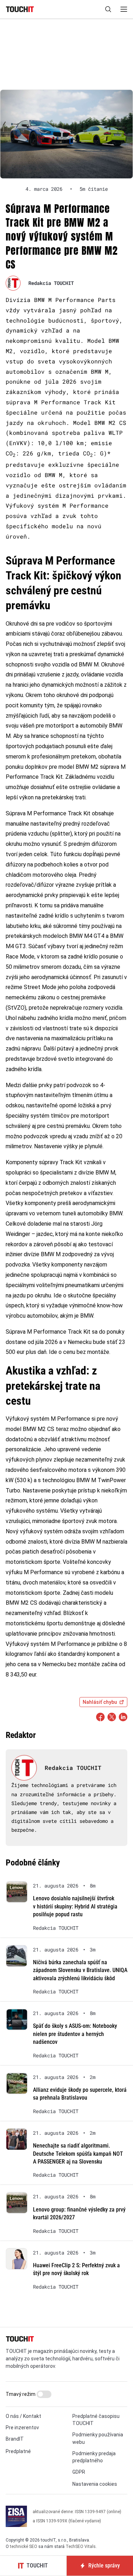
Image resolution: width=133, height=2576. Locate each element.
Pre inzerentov (22, 2428)
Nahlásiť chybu (100, 1702)
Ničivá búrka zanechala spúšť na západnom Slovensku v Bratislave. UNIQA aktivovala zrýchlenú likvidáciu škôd (80, 1970)
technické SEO (24, 2547)
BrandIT (15, 2439)
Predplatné (18, 2451)
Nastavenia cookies (95, 2484)
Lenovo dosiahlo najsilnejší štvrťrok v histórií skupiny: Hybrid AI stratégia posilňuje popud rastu (75, 1906)
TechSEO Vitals (81, 2547)
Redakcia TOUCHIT (51, 283)
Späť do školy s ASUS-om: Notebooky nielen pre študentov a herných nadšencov (75, 2034)
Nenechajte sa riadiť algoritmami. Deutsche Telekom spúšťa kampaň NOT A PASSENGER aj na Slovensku (78, 2154)
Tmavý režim (21, 2394)
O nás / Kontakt (23, 2416)
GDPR (79, 2472)
